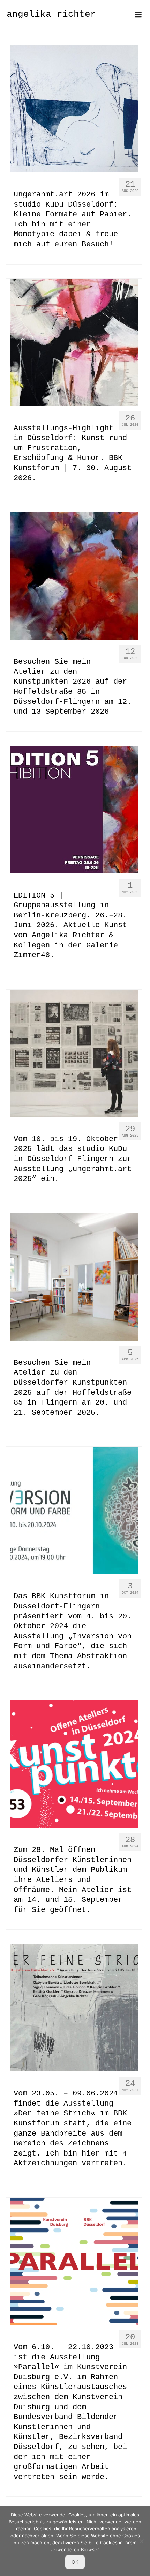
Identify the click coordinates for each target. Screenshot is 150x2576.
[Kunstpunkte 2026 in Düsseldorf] (74, 576)
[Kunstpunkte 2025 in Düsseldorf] (74, 1277)
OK (75, 2562)
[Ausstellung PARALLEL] (74, 2262)
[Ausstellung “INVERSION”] (74, 1511)
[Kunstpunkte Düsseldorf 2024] (74, 1764)
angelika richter (51, 14)
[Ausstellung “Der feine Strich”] (74, 2008)
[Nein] (141, 2541)
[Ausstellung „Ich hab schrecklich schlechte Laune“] (74, 342)
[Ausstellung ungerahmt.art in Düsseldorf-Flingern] (74, 1053)
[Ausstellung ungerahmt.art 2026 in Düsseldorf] (74, 109)
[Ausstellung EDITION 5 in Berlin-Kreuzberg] (74, 810)
